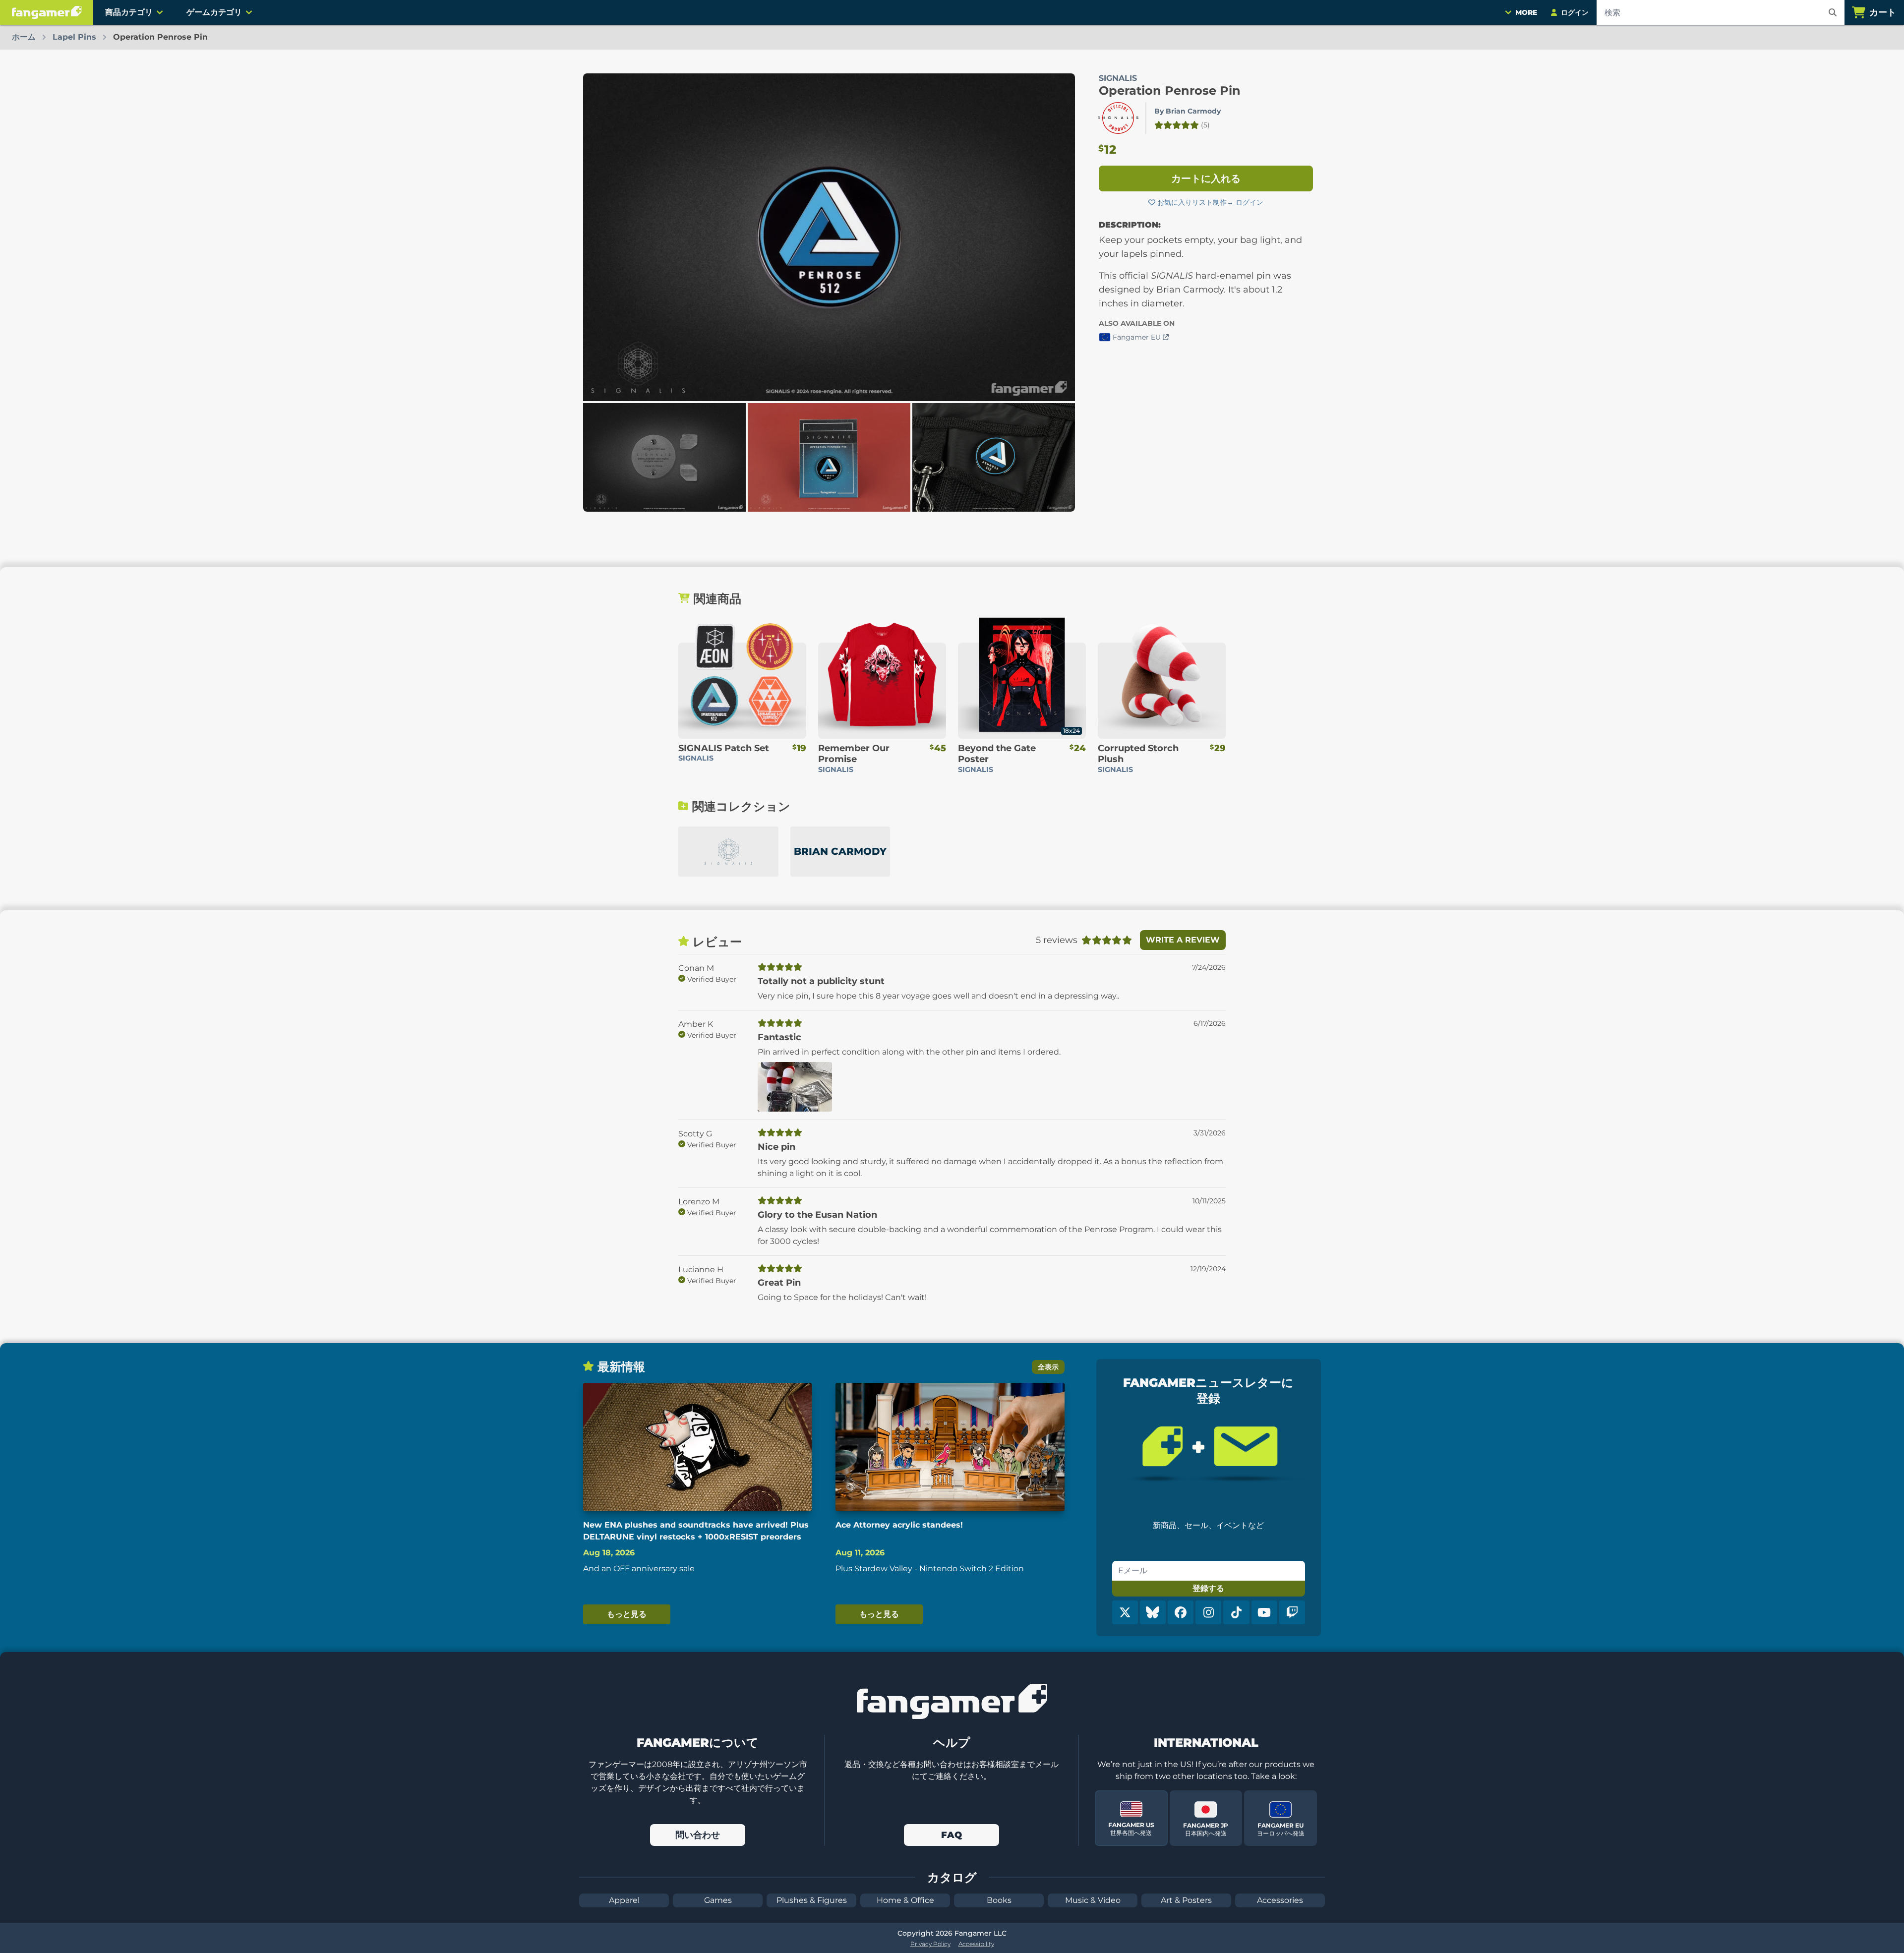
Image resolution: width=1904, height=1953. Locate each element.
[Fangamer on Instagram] (1208, 1612)
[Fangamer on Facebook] (1181, 1612)
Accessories (1280, 1900)
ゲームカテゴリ (214, 12)
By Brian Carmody (1188, 111)
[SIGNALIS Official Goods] (728, 852)
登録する (1208, 1588)
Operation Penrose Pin (1170, 90)
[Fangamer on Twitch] (1292, 1612)
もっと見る (627, 1614)
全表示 (1048, 1367)
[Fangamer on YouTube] (1264, 1612)
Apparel (624, 1900)
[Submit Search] (1833, 12)
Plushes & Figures (812, 1900)
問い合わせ (698, 1835)
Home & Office (905, 1900)
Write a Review (1183, 940)
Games (718, 1900)
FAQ (952, 1835)
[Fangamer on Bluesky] (1153, 1612)
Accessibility (976, 1944)
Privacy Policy (930, 1944)
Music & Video (1093, 1900)
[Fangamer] (47, 12)
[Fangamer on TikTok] (1236, 1612)
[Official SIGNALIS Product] (1118, 118)
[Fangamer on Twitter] (1125, 1612)
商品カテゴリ (129, 12)
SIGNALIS (1118, 78)
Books (999, 1900)
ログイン (1249, 202)
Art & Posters (1186, 1900)
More (1526, 12)
